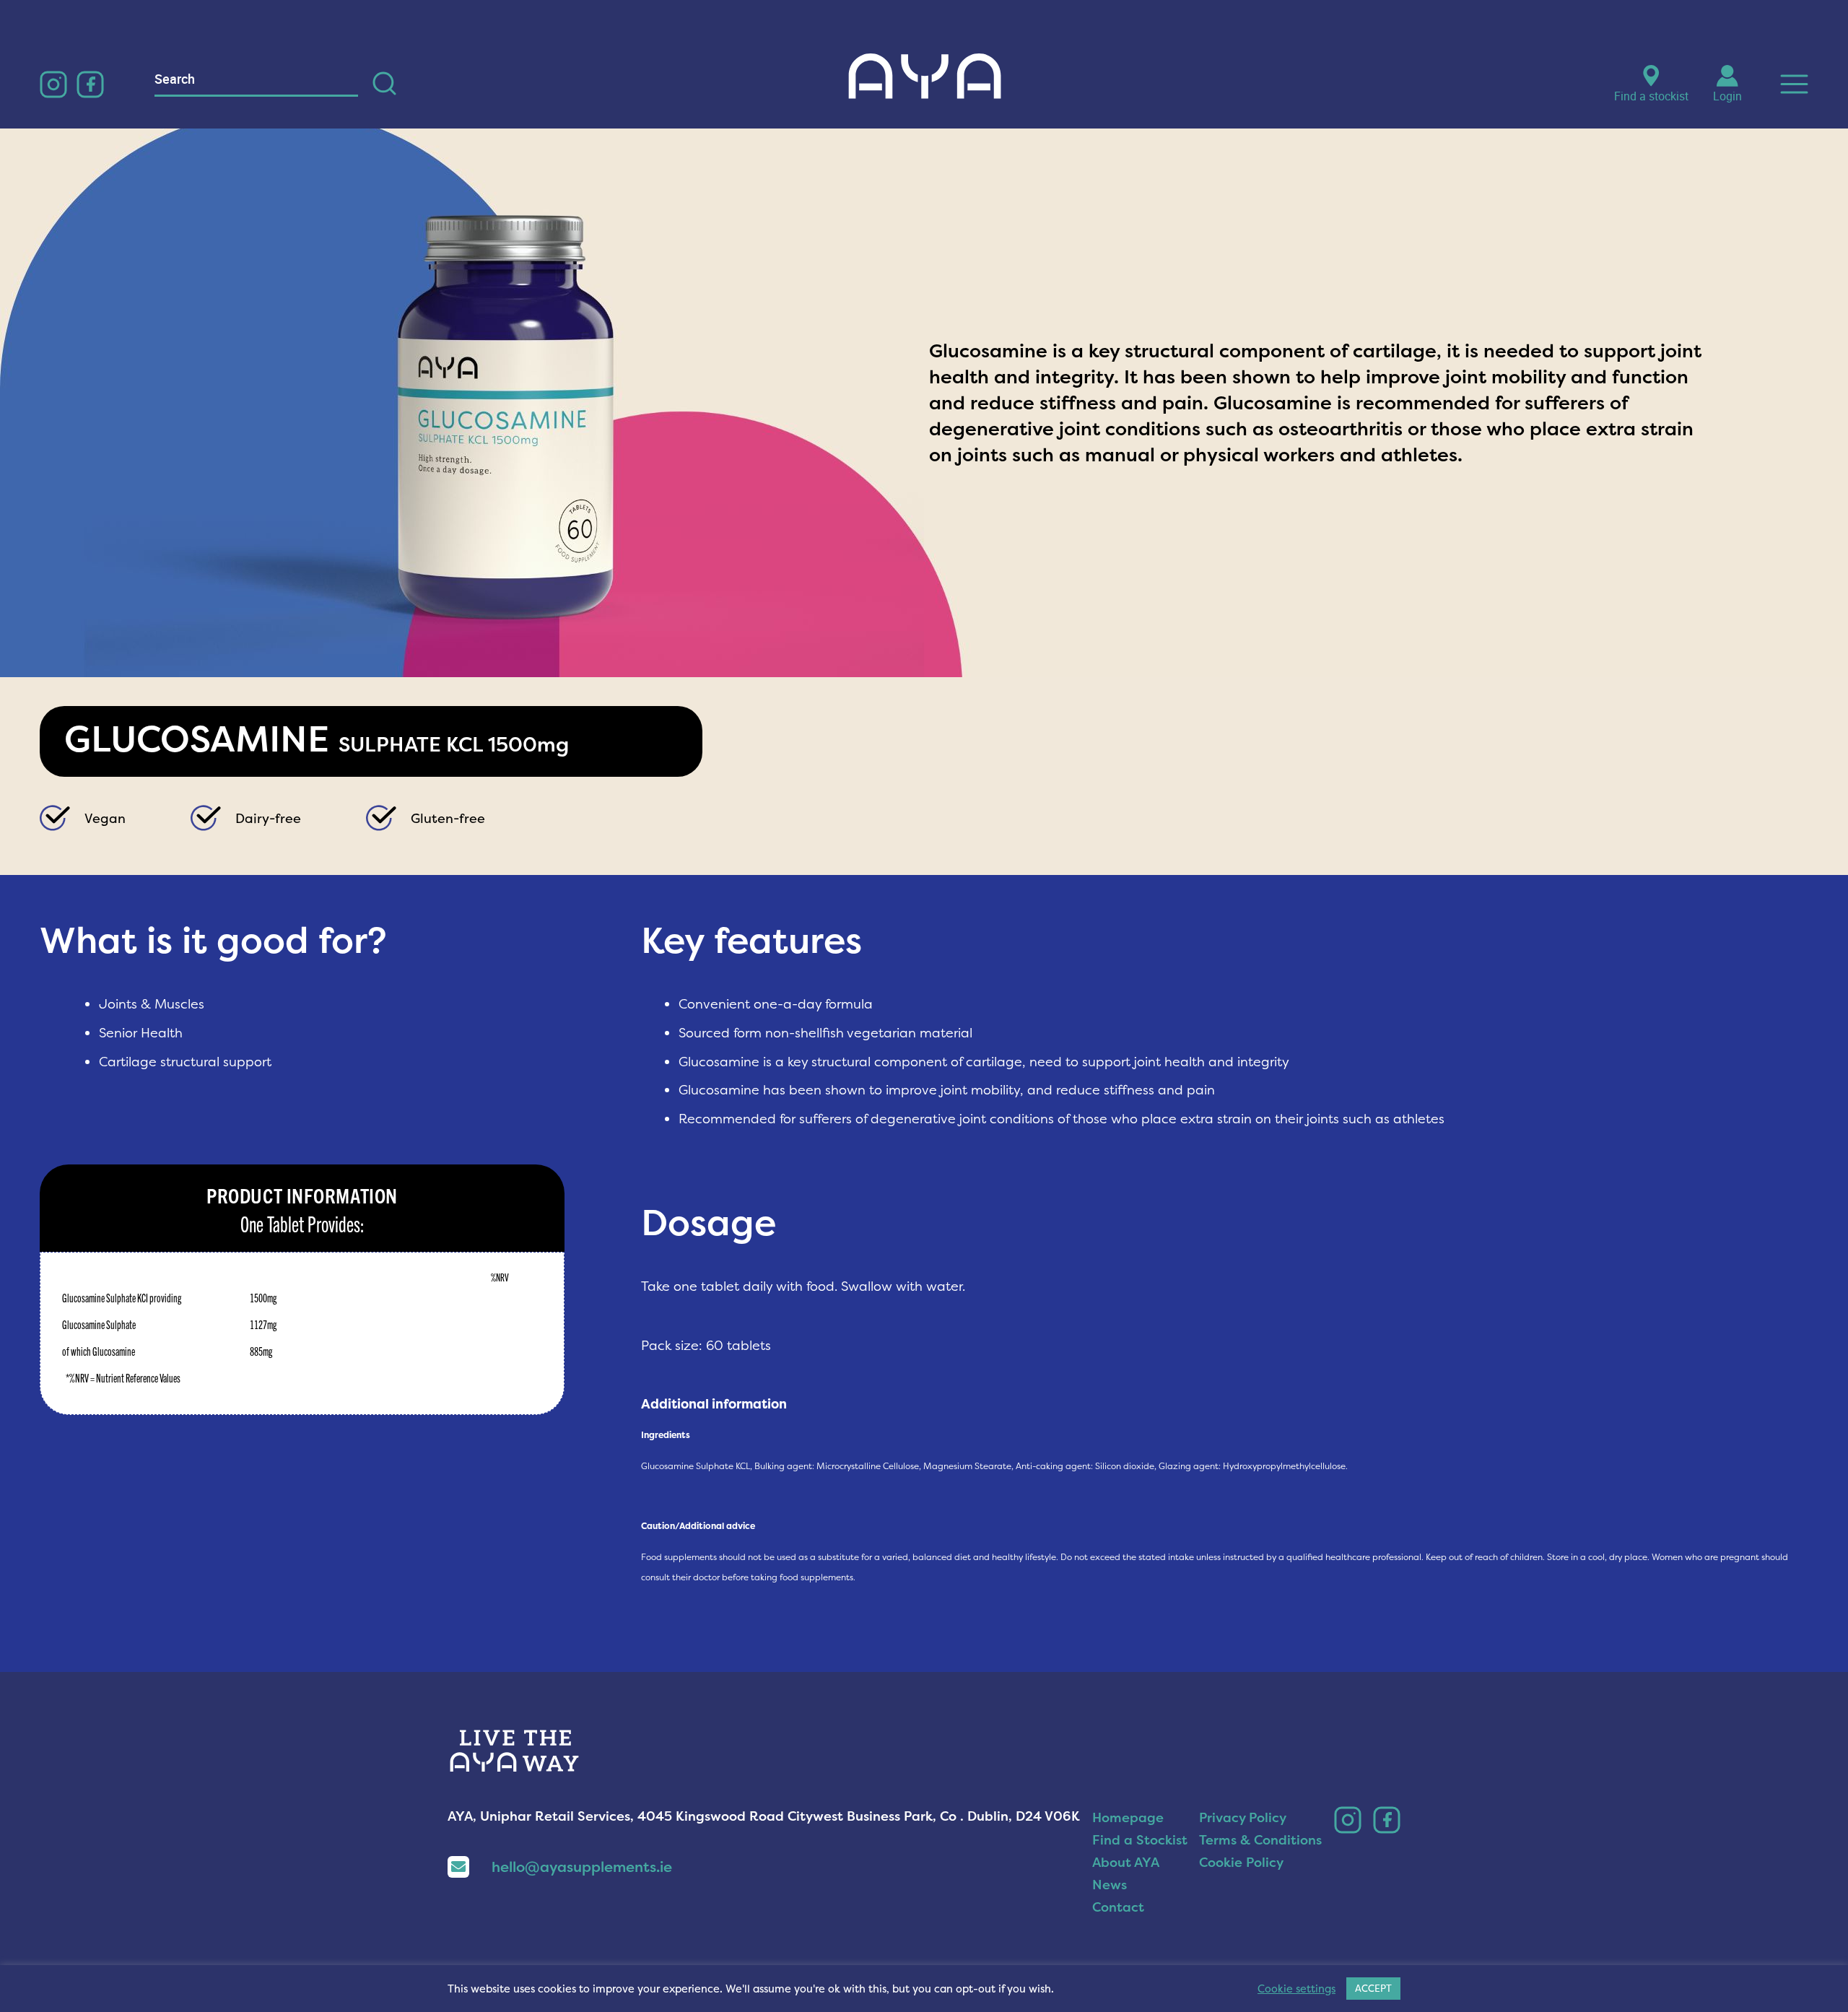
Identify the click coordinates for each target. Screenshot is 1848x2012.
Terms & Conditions (1260, 1840)
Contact (1118, 1907)
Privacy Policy (1243, 1817)
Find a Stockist (1140, 1840)
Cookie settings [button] (1296, 1989)
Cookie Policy (1241, 1862)
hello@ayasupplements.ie (582, 1867)
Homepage (1128, 1817)
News (1110, 1885)
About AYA (1126, 1862)
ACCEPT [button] (1373, 1988)
